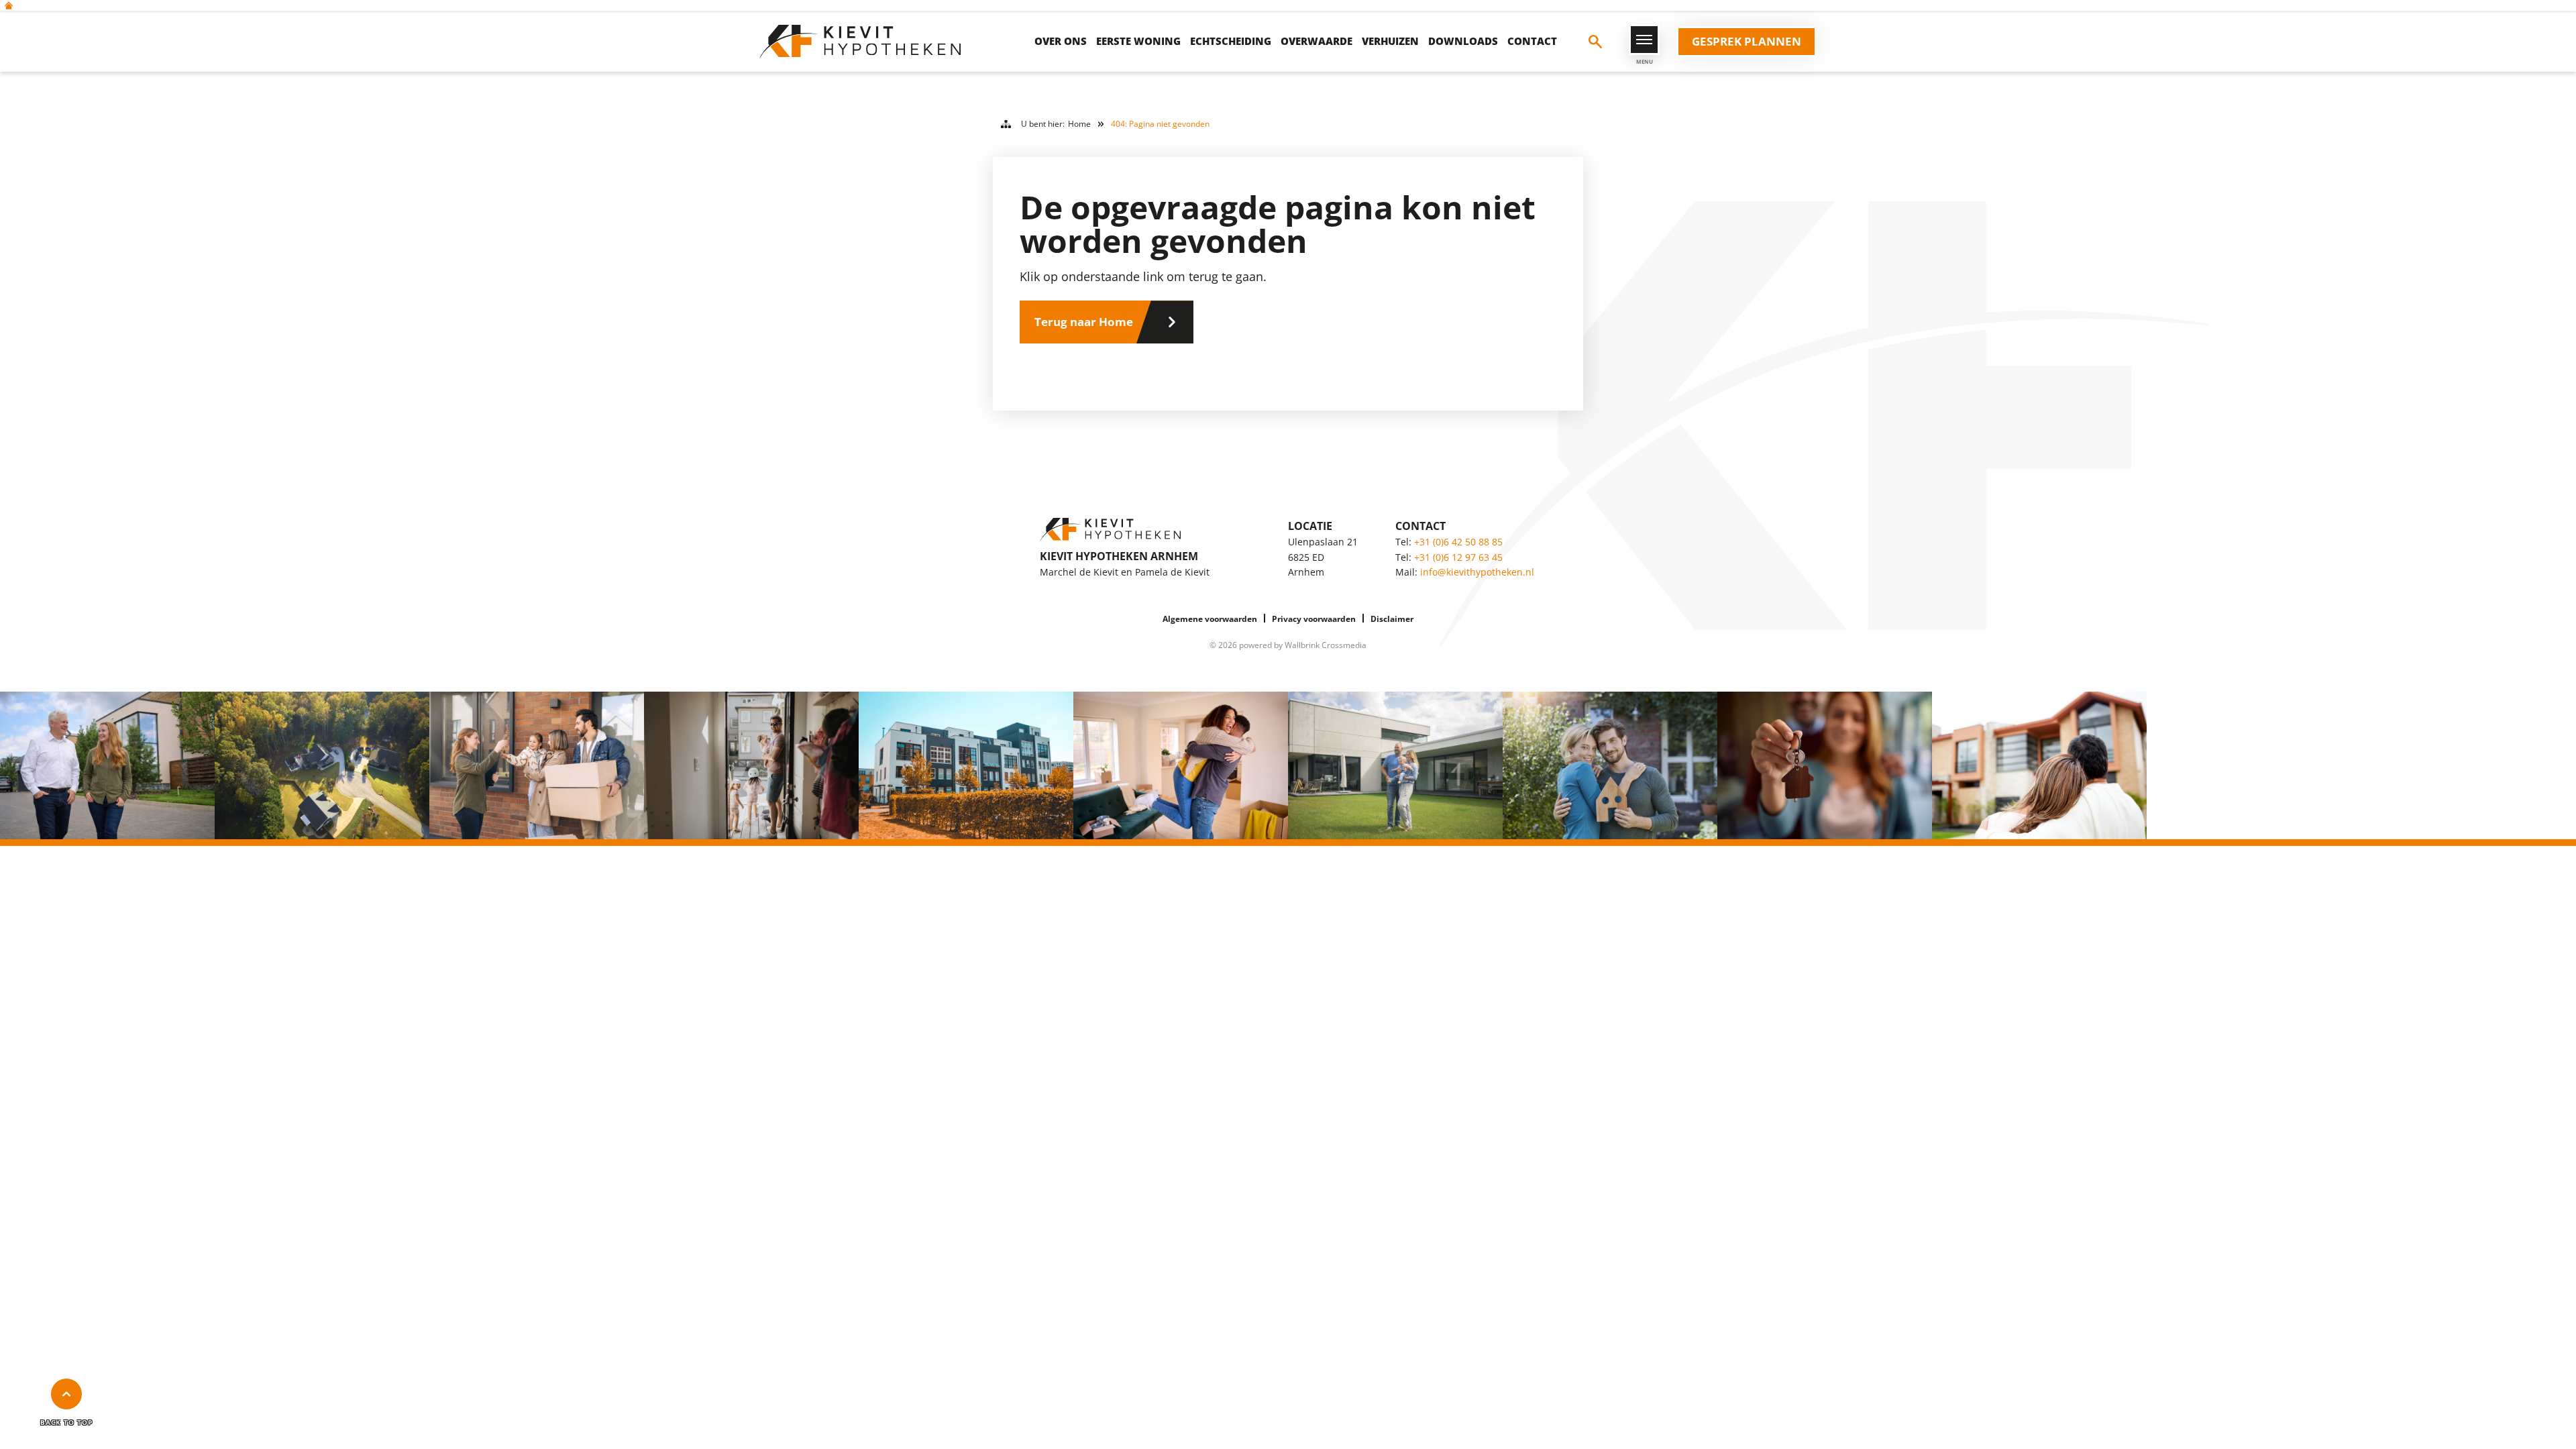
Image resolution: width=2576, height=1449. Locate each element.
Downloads (1463, 41)
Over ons (1061, 41)
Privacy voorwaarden (1314, 619)
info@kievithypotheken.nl (1477, 572)
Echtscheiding (1231, 41)
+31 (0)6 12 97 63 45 (1458, 557)
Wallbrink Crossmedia (1326, 645)
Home (1079, 124)
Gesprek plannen (1747, 41)
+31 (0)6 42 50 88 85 (1458, 542)
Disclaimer (1392, 619)
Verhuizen (1390, 41)
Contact (1532, 41)
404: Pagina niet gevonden (1160, 124)
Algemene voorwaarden (1210, 619)
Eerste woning (1138, 41)
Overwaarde (1317, 41)
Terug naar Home (1084, 322)
